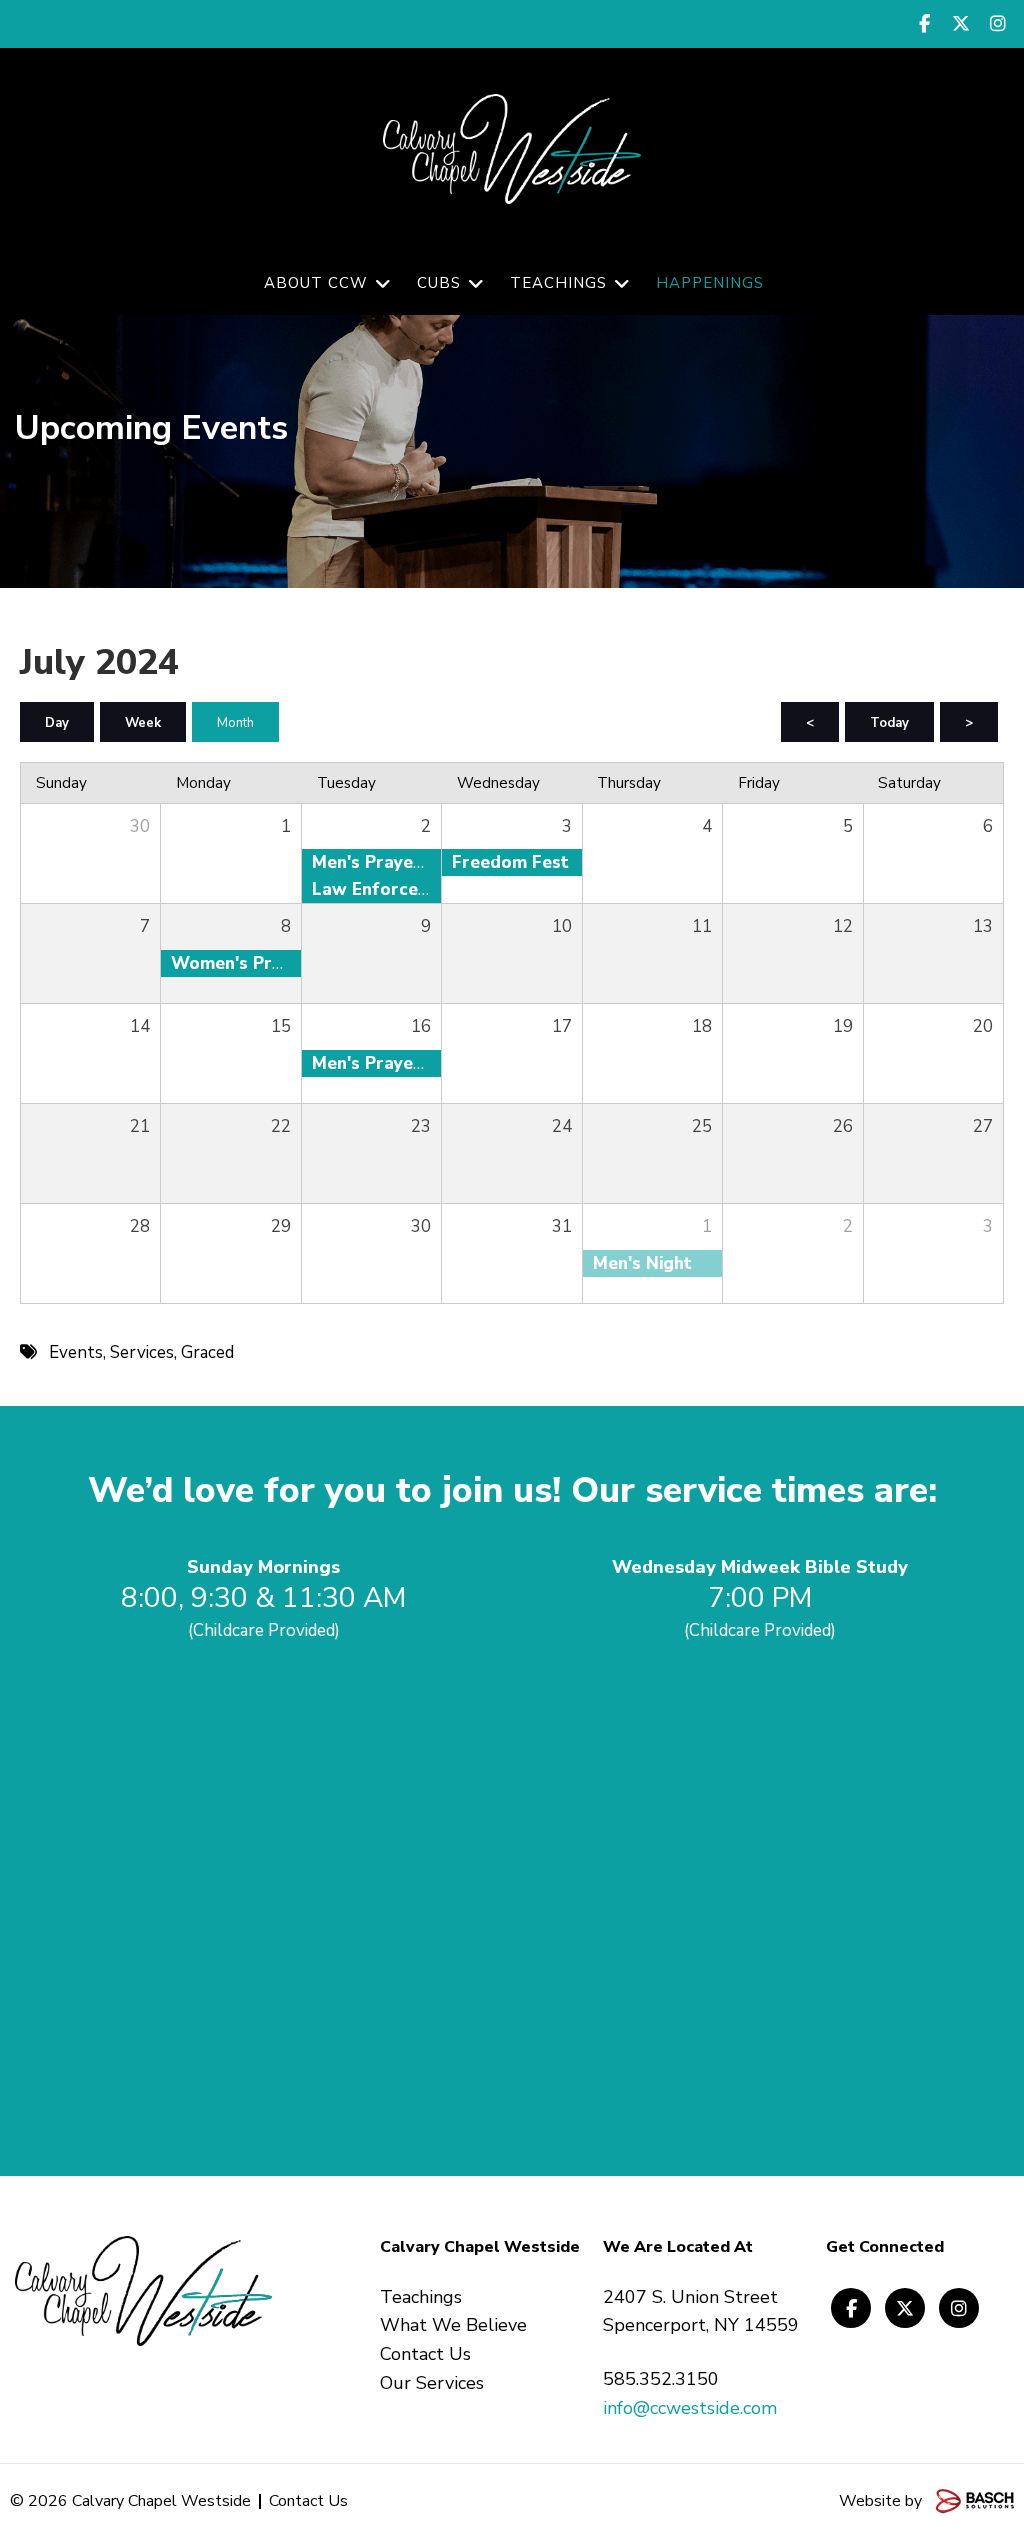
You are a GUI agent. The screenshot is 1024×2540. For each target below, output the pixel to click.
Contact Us (308, 2501)
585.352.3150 (661, 2379)
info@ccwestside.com (690, 2408)
